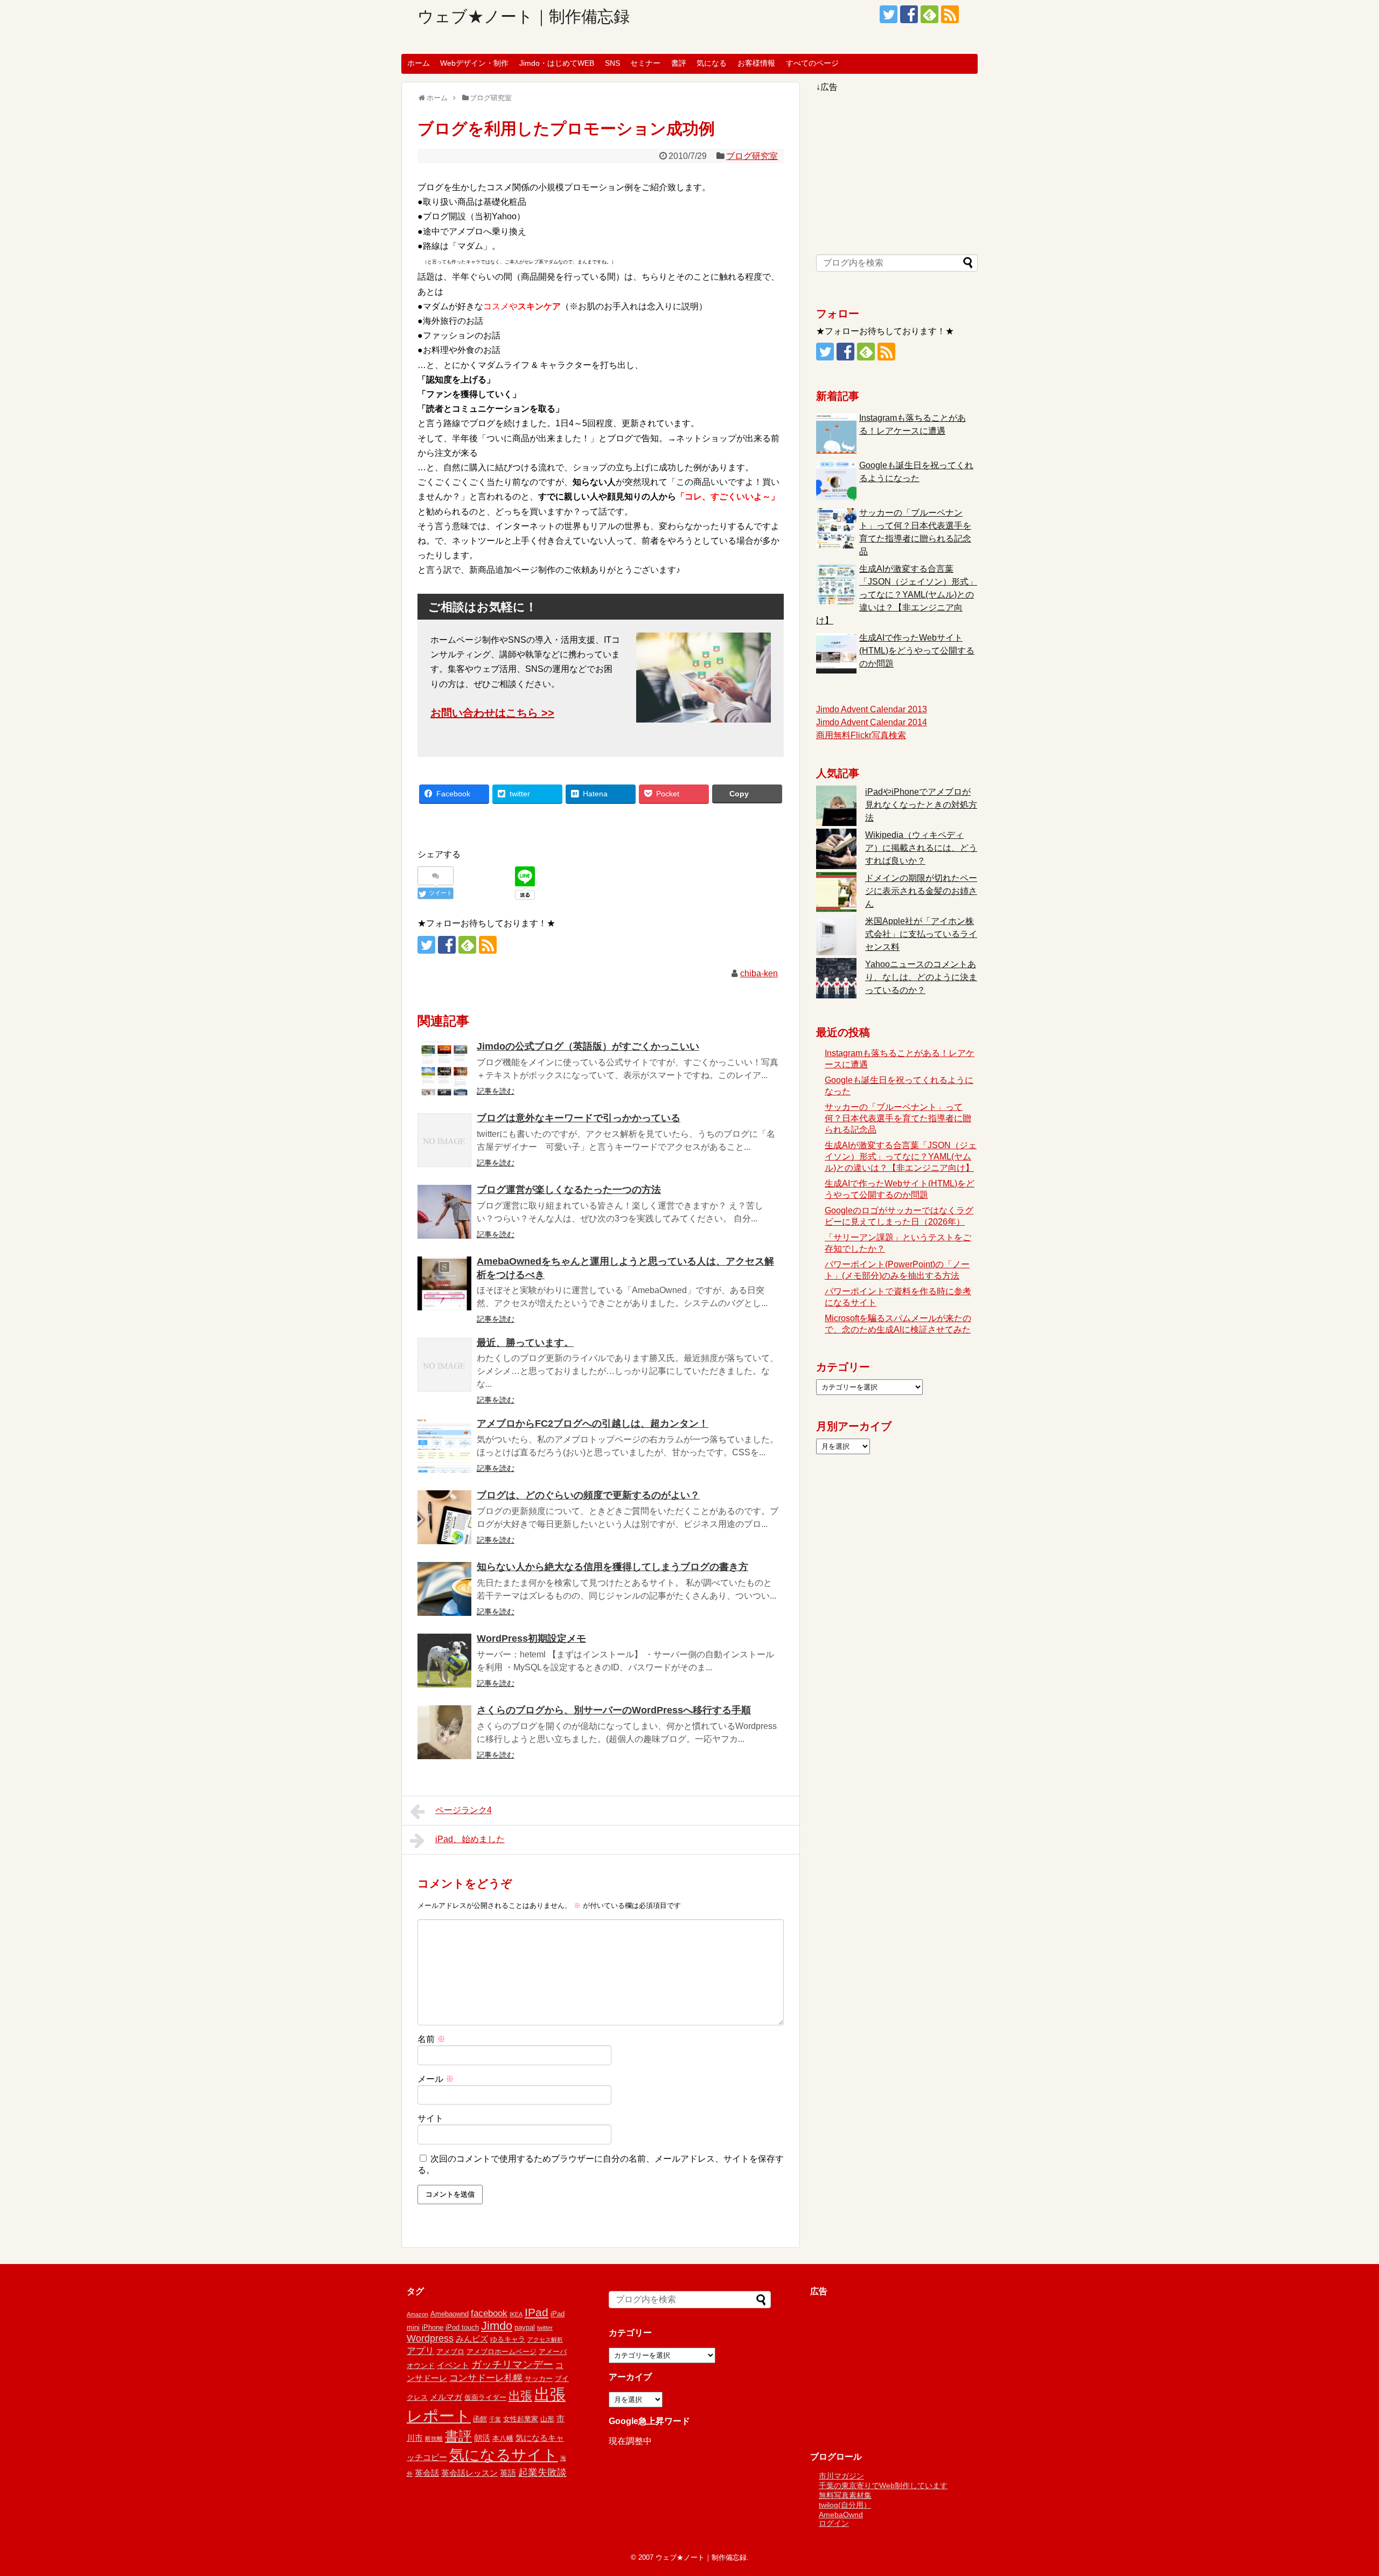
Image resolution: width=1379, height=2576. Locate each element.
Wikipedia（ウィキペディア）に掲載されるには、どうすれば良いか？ (921, 848)
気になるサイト (504, 2455)
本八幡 (503, 2438)
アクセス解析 (545, 2339)
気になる (712, 63)
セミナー (645, 63)
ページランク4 (464, 1810)
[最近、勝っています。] (444, 1365)
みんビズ (472, 2339)
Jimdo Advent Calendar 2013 (872, 709)
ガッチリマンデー (512, 2365)
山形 (547, 2419)
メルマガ (446, 2397)
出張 (520, 2396)
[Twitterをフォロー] (889, 14)
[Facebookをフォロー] (909, 14)
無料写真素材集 (845, 2495)
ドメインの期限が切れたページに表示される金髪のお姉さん (921, 891)
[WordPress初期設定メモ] (444, 1661)
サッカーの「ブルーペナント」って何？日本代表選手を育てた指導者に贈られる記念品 (898, 1118)
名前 (431, 2039)
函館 (480, 2419)
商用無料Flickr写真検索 (861, 735)
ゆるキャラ (508, 2339)
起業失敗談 (542, 2473)
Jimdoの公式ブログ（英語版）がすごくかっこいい (588, 1046)
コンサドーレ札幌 (486, 2378)
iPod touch (462, 2327)
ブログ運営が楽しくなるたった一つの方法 (569, 1190)
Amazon (417, 2314)
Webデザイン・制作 (474, 63)
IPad (537, 2312)
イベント (453, 2365)
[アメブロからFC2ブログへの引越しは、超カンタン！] (444, 1446)
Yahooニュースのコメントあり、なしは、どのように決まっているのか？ (921, 977)
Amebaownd (450, 2314)
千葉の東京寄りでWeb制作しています (883, 2485)
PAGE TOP (1339, 2489)
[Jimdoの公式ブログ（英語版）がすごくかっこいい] (444, 1068)
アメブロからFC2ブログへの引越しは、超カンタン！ (593, 1424)
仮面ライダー (485, 2397)
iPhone (433, 2327)
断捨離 (434, 2439)
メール (436, 2079)
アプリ (420, 2351)
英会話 (427, 2473)
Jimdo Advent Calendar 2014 (872, 722)
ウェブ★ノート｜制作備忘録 (524, 16)
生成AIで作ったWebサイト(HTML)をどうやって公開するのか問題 (917, 651)
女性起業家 (521, 2419)
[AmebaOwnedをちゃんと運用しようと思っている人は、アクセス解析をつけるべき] (444, 1283)
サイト (430, 2118)
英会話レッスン (469, 2473)
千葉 (495, 2419)
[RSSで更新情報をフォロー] (950, 14)
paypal (525, 2327)
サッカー (539, 2379)
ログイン (834, 2523)
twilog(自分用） (845, 2505)
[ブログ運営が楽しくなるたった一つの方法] (444, 1212)
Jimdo (497, 2326)
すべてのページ (812, 63)
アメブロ (450, 2352)
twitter (545, 2328)
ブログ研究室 (752, 156)
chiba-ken (759, 973)
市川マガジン (841, 2476)
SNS (612, 63)
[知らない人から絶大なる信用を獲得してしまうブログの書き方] (444, 1589)
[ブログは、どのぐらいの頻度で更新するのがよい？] (444, 1517)
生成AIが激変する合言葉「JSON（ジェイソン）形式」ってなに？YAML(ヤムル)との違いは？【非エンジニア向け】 (897, 595)
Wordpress (430, 2338)
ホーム (419, 63)
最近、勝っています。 (525, 1343)
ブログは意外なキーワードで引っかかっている (579, 1118)
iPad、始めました (470, 1839)
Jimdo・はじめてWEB (557, 63)
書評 (679, 63)
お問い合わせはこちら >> (492, 713)
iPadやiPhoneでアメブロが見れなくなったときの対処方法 (921, 805)
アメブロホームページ (502, 2352)
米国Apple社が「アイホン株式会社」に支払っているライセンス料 (921, 934)
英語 (508, 2473)
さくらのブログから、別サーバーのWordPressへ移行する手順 (614, 1710)
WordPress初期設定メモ (531, 1638)
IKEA (516, 2314)
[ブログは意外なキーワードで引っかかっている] (444, 1140)
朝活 (482, 2438)
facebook (489, 2313)
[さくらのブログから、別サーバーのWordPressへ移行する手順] (444, 1732)
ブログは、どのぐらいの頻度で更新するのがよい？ (588, 1495)
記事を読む (496, 1091)
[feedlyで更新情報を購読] (929, 14)
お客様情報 (756, 63)
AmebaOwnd (841, 2515)
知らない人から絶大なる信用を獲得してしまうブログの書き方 (612, 1567)
